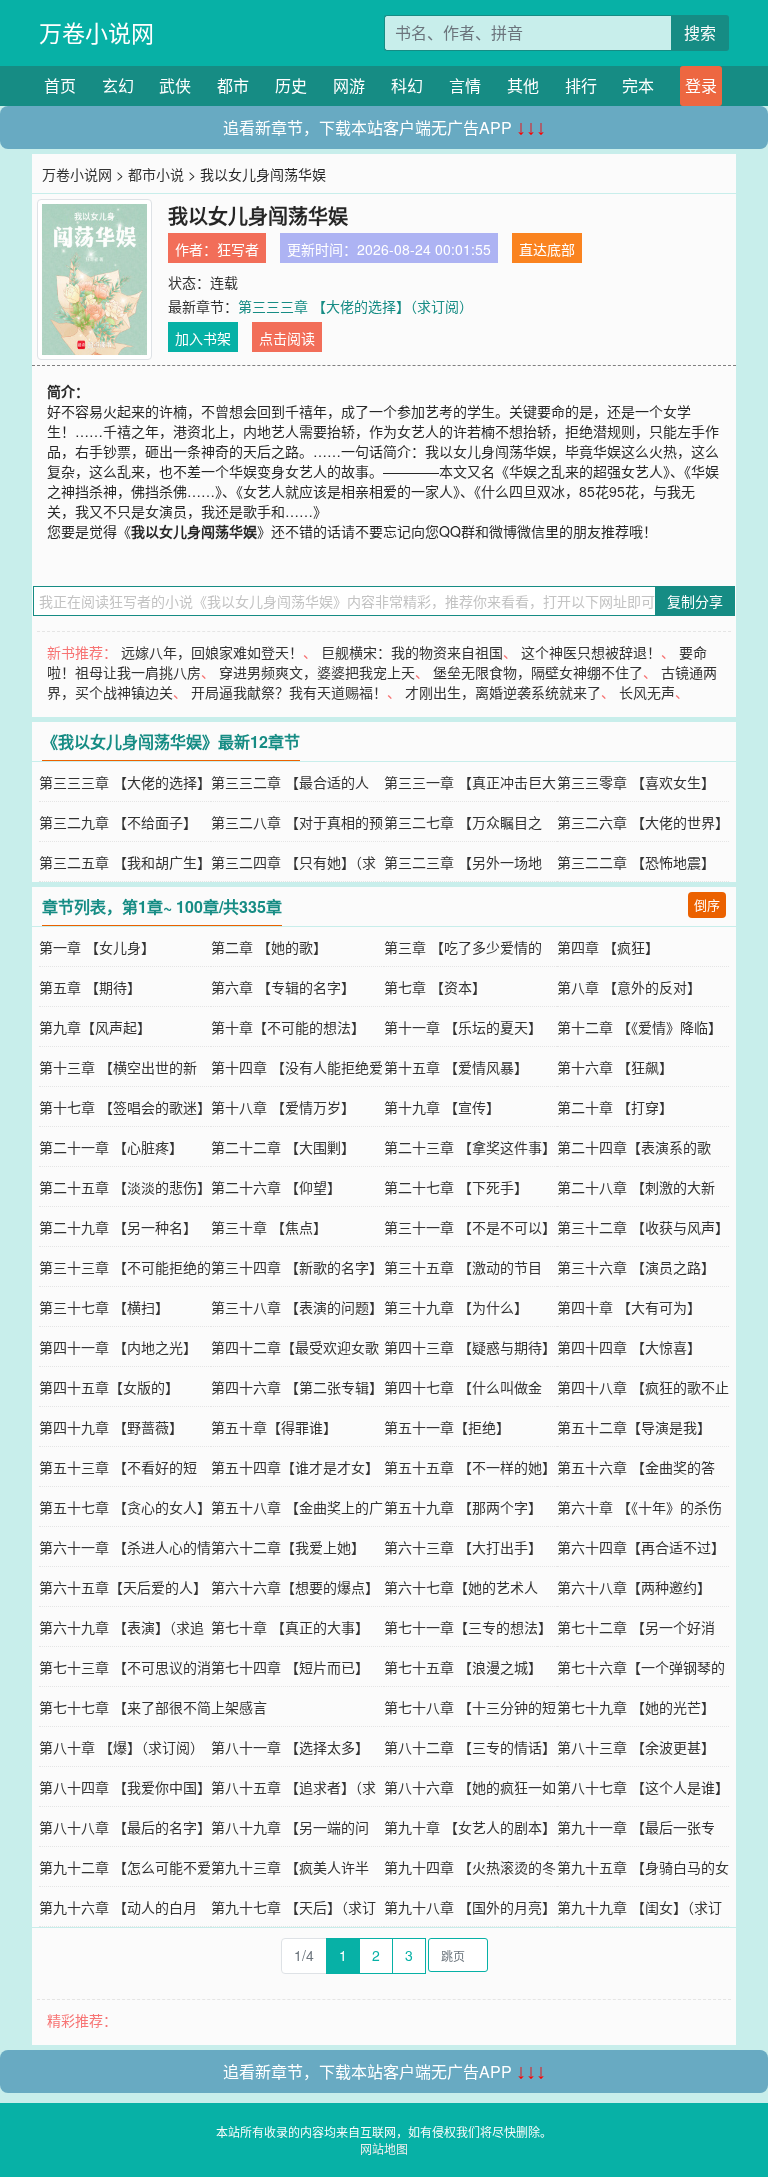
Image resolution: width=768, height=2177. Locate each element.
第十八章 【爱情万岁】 (283, 1107)
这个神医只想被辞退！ (591, 652)
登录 (701, 85)
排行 (581, 85)
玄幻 (118, 85)
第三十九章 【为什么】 (456, 1307)
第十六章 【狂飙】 (615, 1067)
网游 (349, 85)
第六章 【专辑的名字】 (283, 987)
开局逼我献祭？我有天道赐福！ (289, 692)
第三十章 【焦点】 (269, 1227)
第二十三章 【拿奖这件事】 (470, 1147)
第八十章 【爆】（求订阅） (121, 1747)
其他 (523, 85)
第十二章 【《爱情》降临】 (639, 1027)
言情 (465, 85)
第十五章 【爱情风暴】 (456, 1067)
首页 (60, 85)
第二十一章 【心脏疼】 (111, 1147)
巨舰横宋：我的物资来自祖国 (412, 652)
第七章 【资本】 (435, 987)
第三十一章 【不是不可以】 (470, 1227)
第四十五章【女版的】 (109, 1387)
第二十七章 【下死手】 (456, 1187)
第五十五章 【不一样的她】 (470, 1467)
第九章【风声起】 (95, 1027)
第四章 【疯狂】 (608, 947)
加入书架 (203, 338)
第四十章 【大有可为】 (629, 1307)
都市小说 (156, 174)
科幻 (407, 85)
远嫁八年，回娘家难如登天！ (212, 652)
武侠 (175, 85)
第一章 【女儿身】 (97, 947)
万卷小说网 (96, 32)
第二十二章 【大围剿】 (283, 1147)
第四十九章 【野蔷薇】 (111, 1427)
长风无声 (647, 692)
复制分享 (695, 601)
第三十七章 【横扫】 (104, 1307)
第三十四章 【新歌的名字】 (297, 1267)
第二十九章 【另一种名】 (118, 1227)
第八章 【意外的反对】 (629, 987)
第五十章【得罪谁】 (274, 1427)
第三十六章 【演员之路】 (636, 1267)
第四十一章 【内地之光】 (118, 1347)
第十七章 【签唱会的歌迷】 (125, 1107)
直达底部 (547, 249)
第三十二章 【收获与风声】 (643, 1227)
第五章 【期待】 (90, 987)
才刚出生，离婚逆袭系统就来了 (503, 692)
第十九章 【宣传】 (442, 1107)
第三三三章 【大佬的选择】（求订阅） (355, 306)
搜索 (700, 32)
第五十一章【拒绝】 (447, 1427)
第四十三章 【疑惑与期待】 (470, 1347)
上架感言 (239, 1707)
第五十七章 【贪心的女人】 (125, 1507)
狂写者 (238, 249)
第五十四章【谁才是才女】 (295, 1467)
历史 (291, 85)
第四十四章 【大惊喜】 (629, 1347)
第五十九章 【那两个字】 (463, 1507)
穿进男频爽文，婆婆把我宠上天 (317, 672)
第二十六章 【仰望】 (276, 1187)
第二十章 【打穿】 (615, 1107)
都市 (233, 85)
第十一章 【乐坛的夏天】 (463, 1027)
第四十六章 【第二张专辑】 (297, 1387)
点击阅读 (287, 338)
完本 (638, 85)
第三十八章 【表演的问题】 (297, 1307)
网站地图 (384, 2148)
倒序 (707, 904)
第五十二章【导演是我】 (634, 1427)
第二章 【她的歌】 (269, 947)
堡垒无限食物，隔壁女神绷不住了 (538, 672)
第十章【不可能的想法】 (288, 1027)
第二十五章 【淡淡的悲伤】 (125, 1187)
